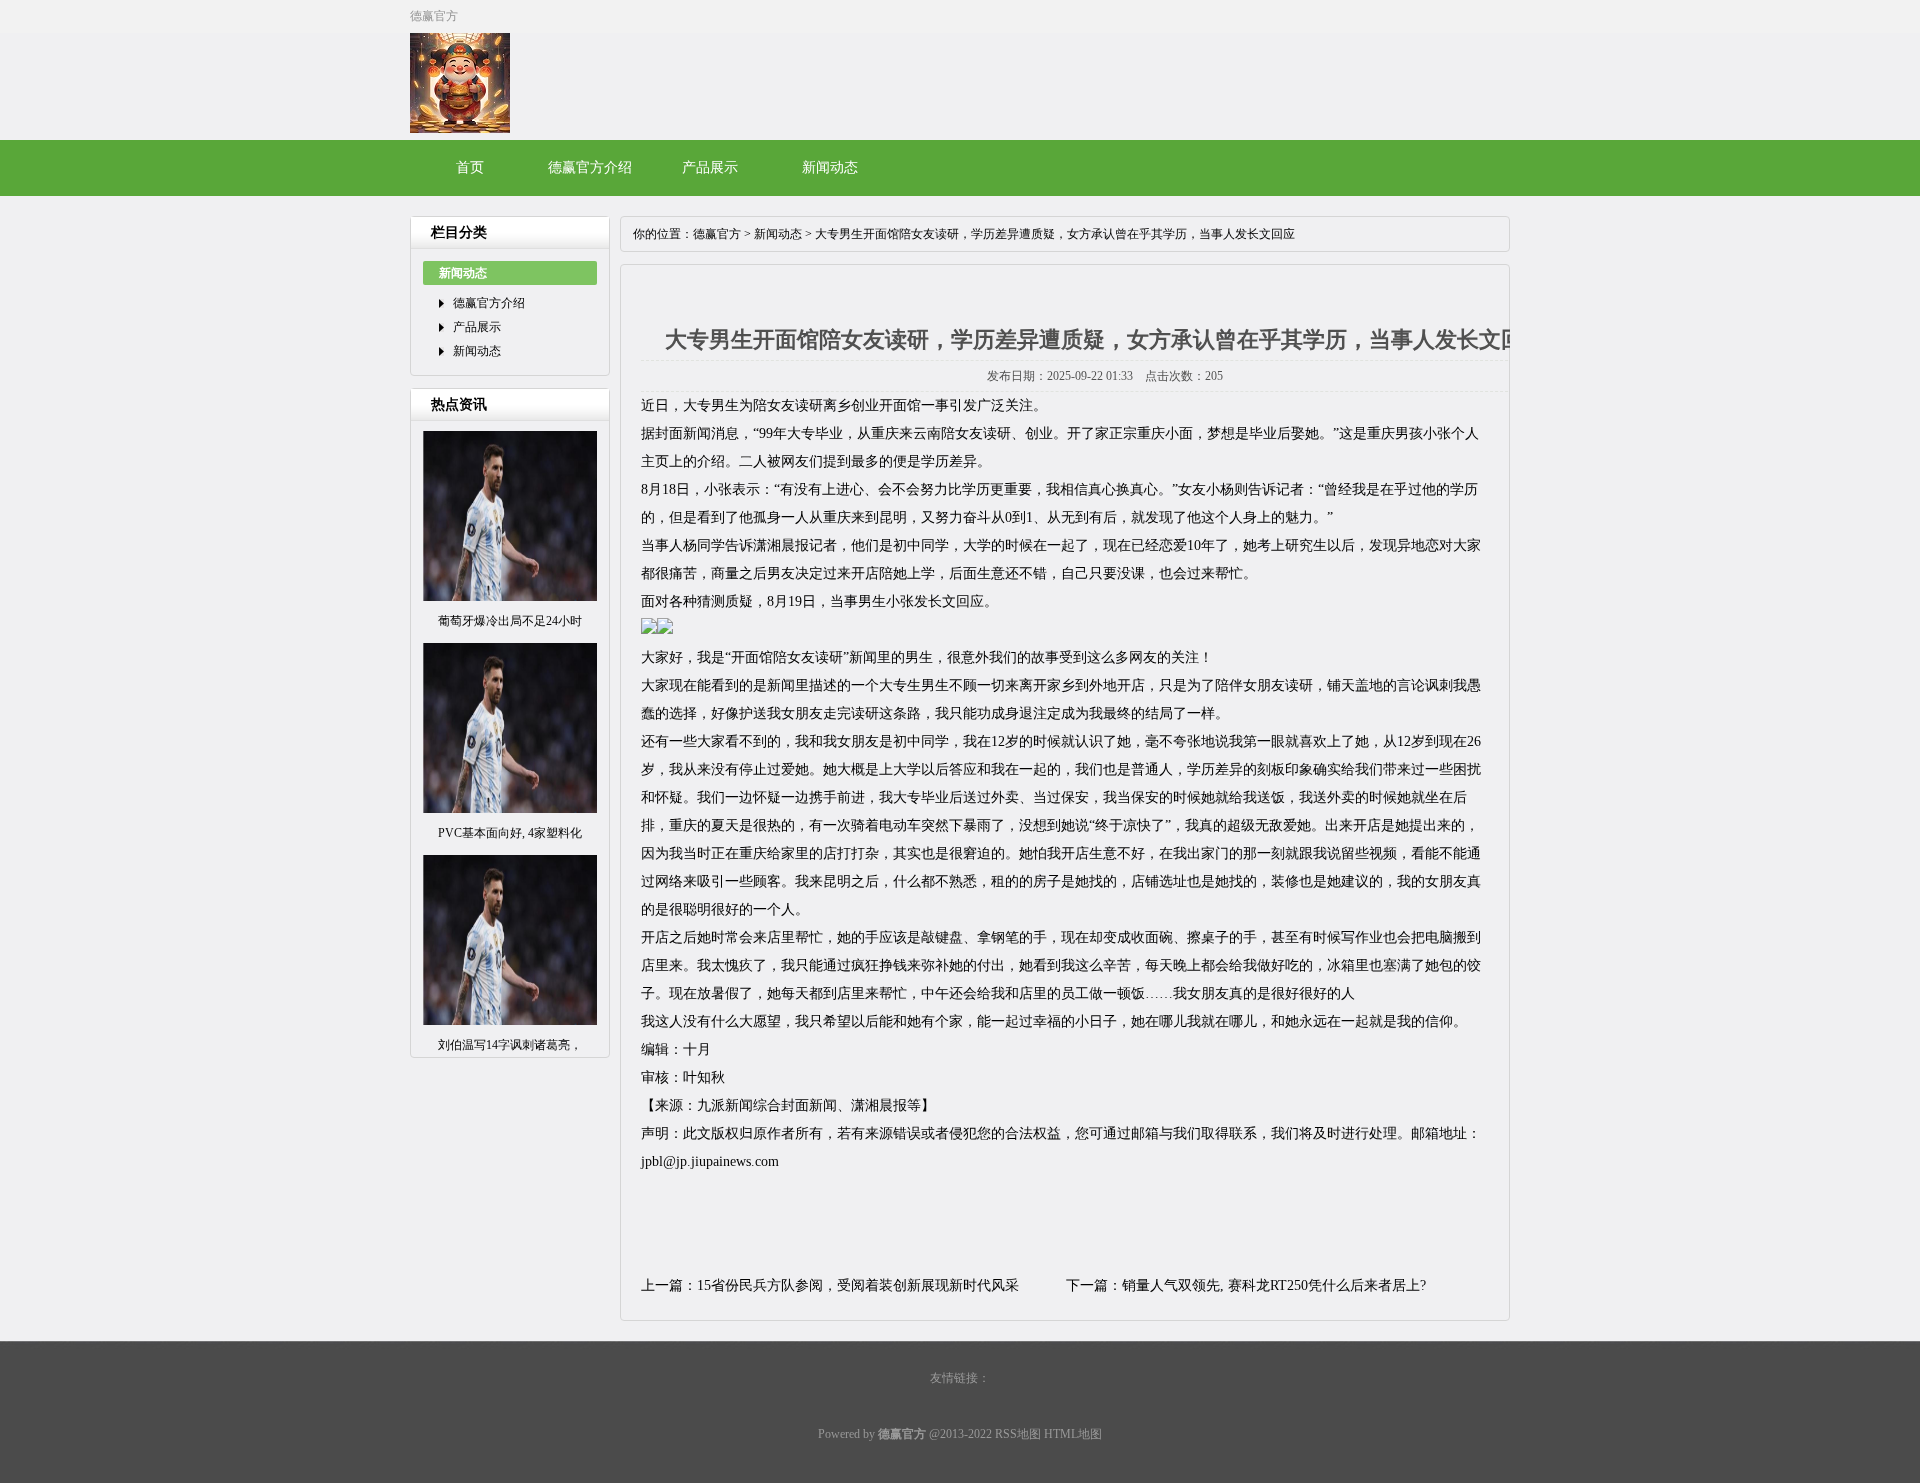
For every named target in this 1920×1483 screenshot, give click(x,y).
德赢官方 (717, 234)
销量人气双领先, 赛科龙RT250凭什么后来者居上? (1274, 1285)
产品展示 (710, 167)
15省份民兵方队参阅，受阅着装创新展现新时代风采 (858, 1285)
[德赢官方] (460, 129)
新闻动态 (830, 167)
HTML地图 (1073, 1434)
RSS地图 (1018, 1434)
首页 (470, 167)
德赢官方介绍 (590, 167)
